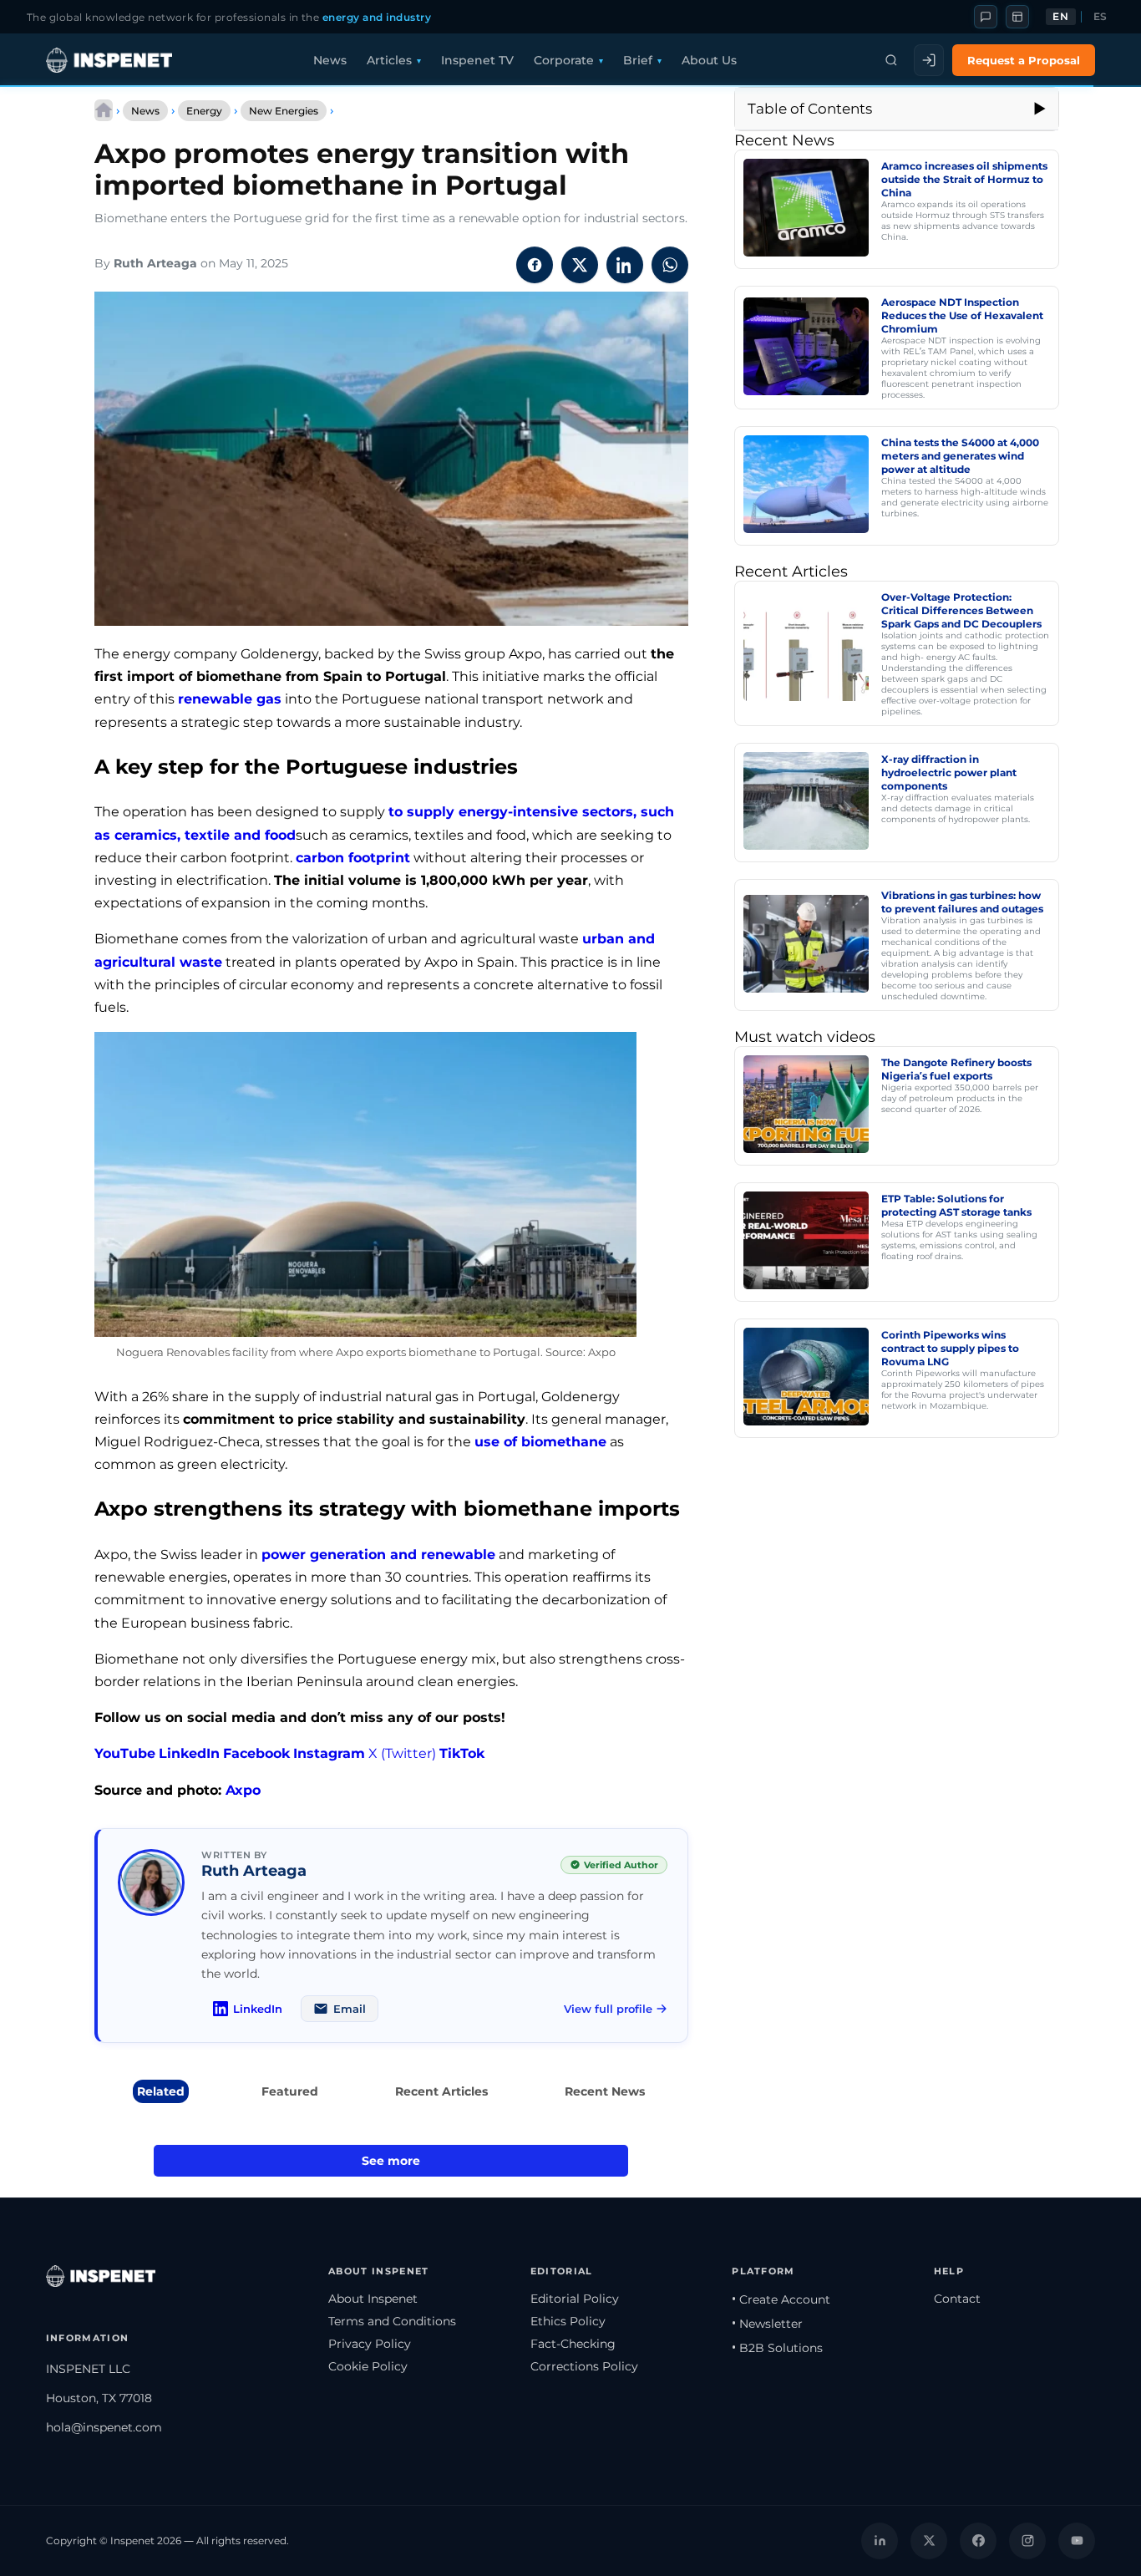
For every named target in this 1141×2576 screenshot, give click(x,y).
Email (350, 2009)
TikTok (462, 1753)
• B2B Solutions (777, 2348)
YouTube (125, 1753)
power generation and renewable (378, 1555)
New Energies (284, 111)
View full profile (608, 2009)
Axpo (243, 1790)
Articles (389, 60)
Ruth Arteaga (155, 263)
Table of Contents (810, 109)
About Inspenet (373, 2299)
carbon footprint (353, 858)
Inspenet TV (477, 60)
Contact (957, 2299)
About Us (709, 60)
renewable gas (230, 699)
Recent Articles (441, 2091)
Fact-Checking (573, 2344)
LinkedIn (189, 1753)
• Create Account (781, 2299)
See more (391, 2161)
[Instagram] (1027, 2541)
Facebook (256, 1753)
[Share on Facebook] (535, 265)
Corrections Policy (584, 2366)
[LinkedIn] (880, 2541)
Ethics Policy (568, 2321)
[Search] (891, 60)
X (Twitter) (402, 1753)
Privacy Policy (370, 2344)
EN (1060, 17)
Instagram (329, 1753)
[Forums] (986, 17)
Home (104, 110)
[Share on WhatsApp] (670, 265)
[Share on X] (580, 265)
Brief (638, 60)
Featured (290, 2091)
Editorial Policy (575, 2299)
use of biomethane (540, 1442)
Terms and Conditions (392, 2321)
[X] (929, 2541)
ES (1100, 17)
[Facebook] (978, 2541)
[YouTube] (1077, 2541)
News (330, 60)
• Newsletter (767, 2324)
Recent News (605, 2091)
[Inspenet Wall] (1017, 17)
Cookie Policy (368, 2366)
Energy (204, 111)
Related (161, 2091)
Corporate (564, 60)
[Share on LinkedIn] (625, 265)
